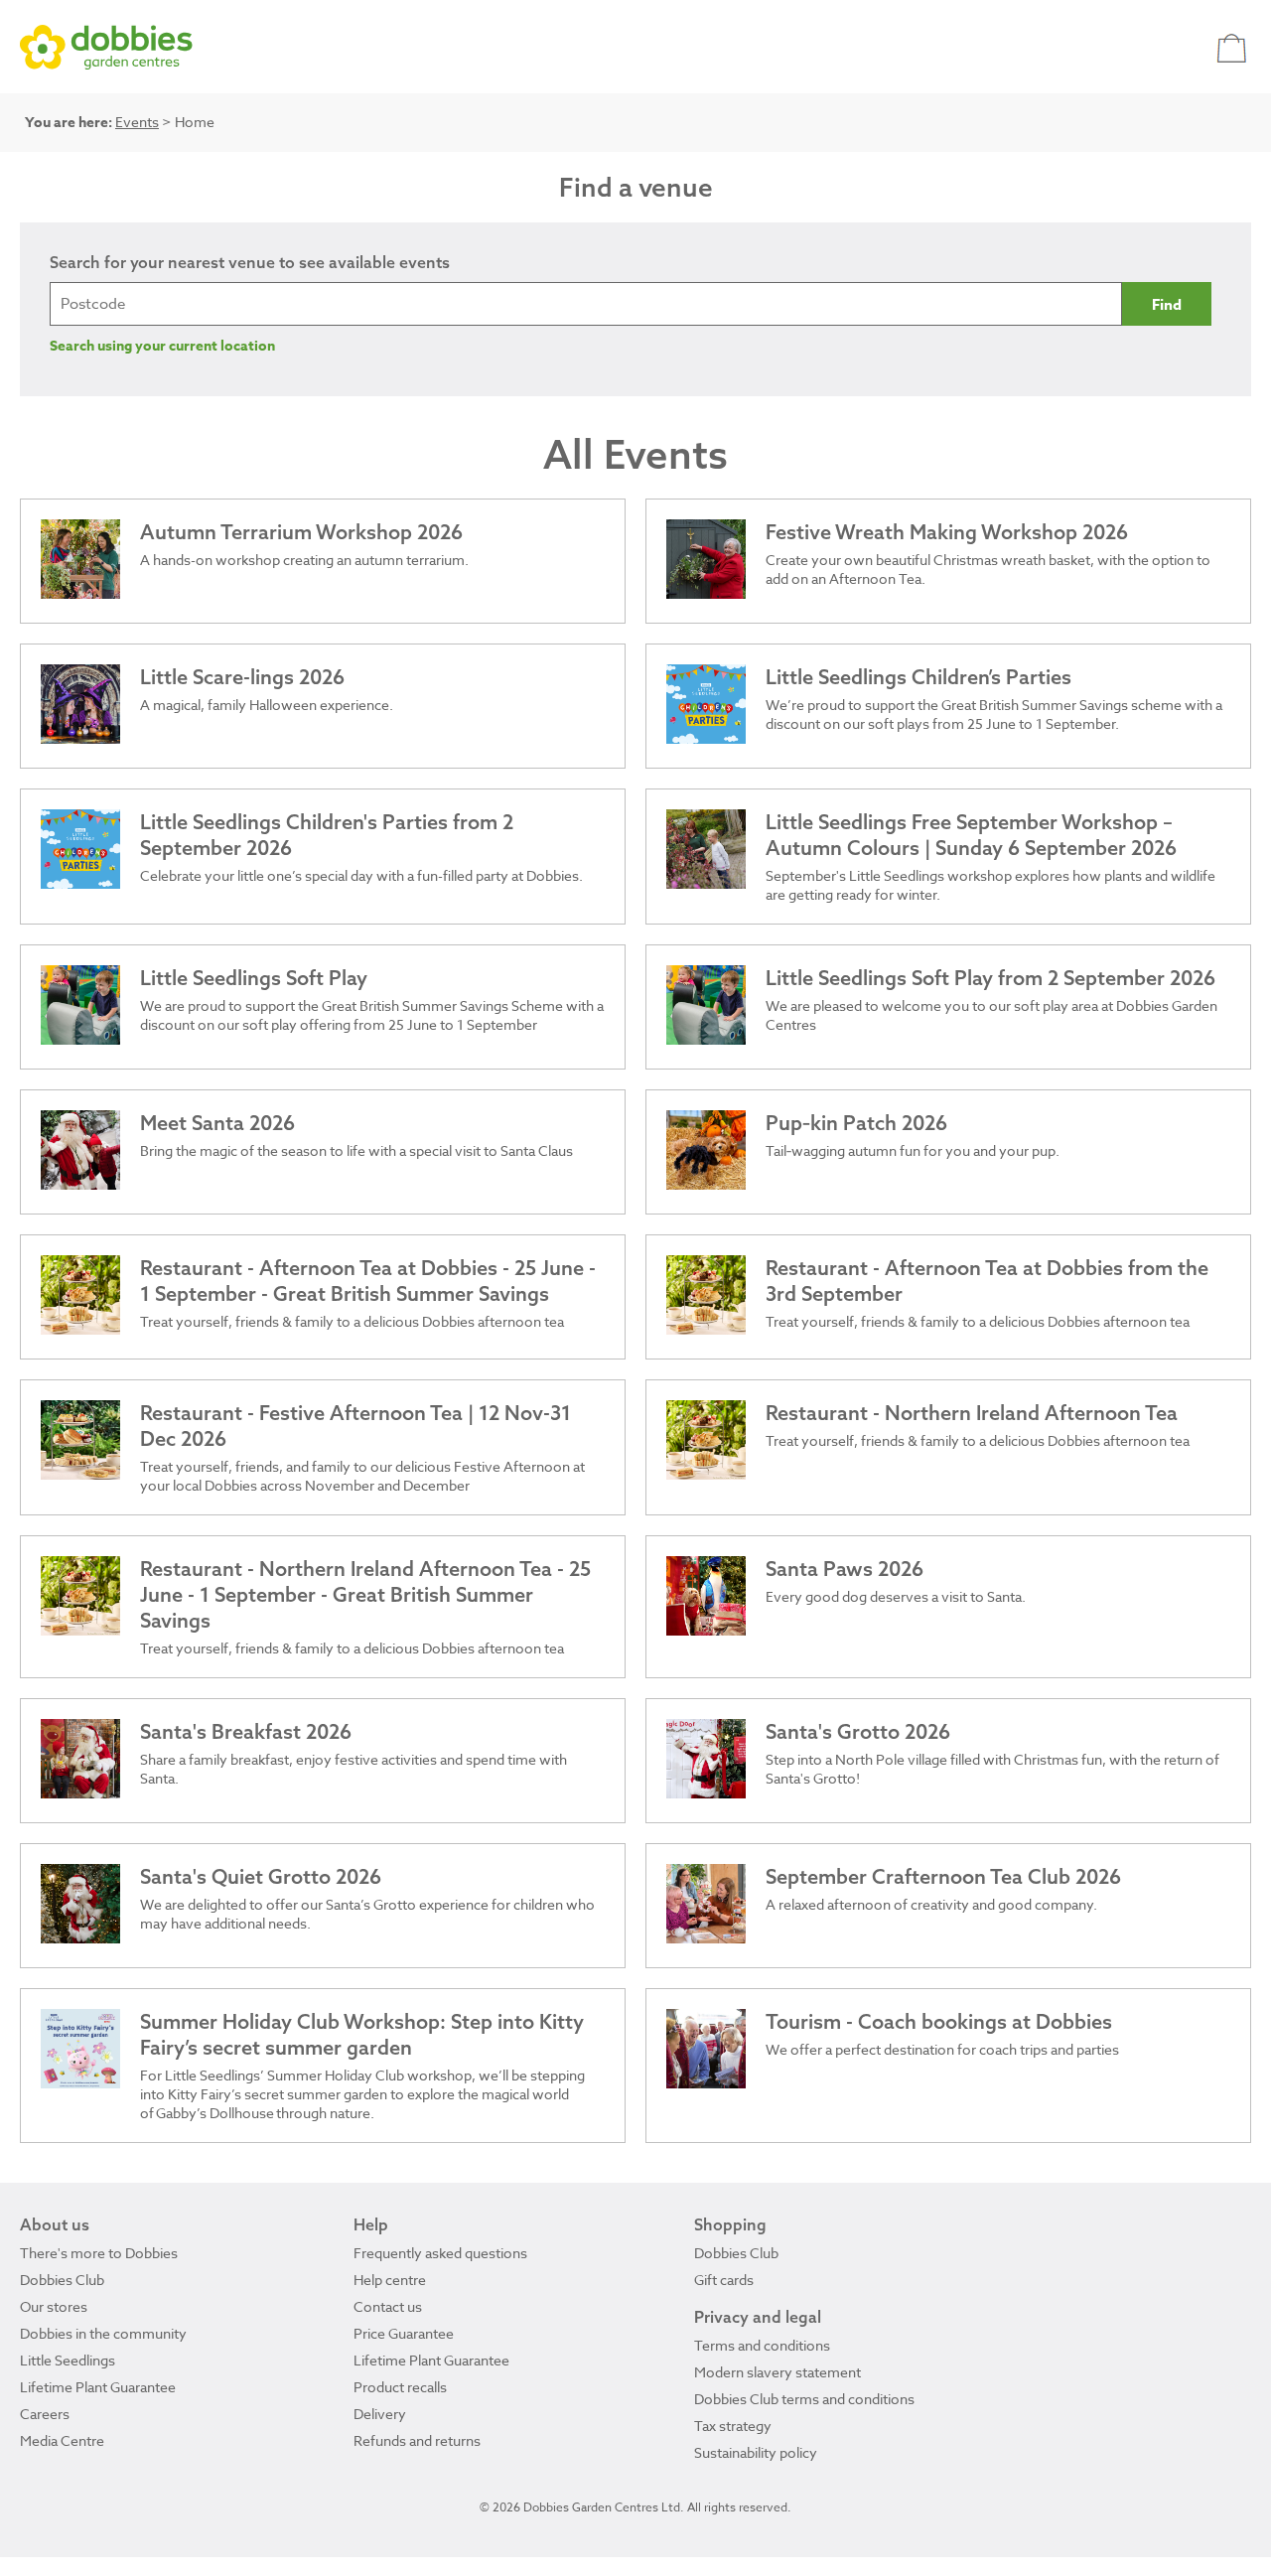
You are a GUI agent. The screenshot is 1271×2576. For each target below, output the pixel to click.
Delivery (380, 2414)
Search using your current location (162, 346)
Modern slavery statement (777, 2372)
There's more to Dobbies (99, 2253)
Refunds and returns (417, 2440)
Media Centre (62, 2440)
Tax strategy (733, 2426)
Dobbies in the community (103, 2333)
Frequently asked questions (440, 2253)
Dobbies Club (62, 2280)
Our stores (54, 2306)
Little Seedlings (68, 2360)
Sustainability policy (756, 2452)
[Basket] (1234, 47)
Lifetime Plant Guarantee (98, 2387)
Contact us (388, 2306)
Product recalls (400, 2387)
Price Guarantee (404, 2333)
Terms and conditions (762, 2345)
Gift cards (724, 2280)
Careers (45, 2414)
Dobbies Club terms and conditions (804, 2399)
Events (137, 122)
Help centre (390, 2280)
